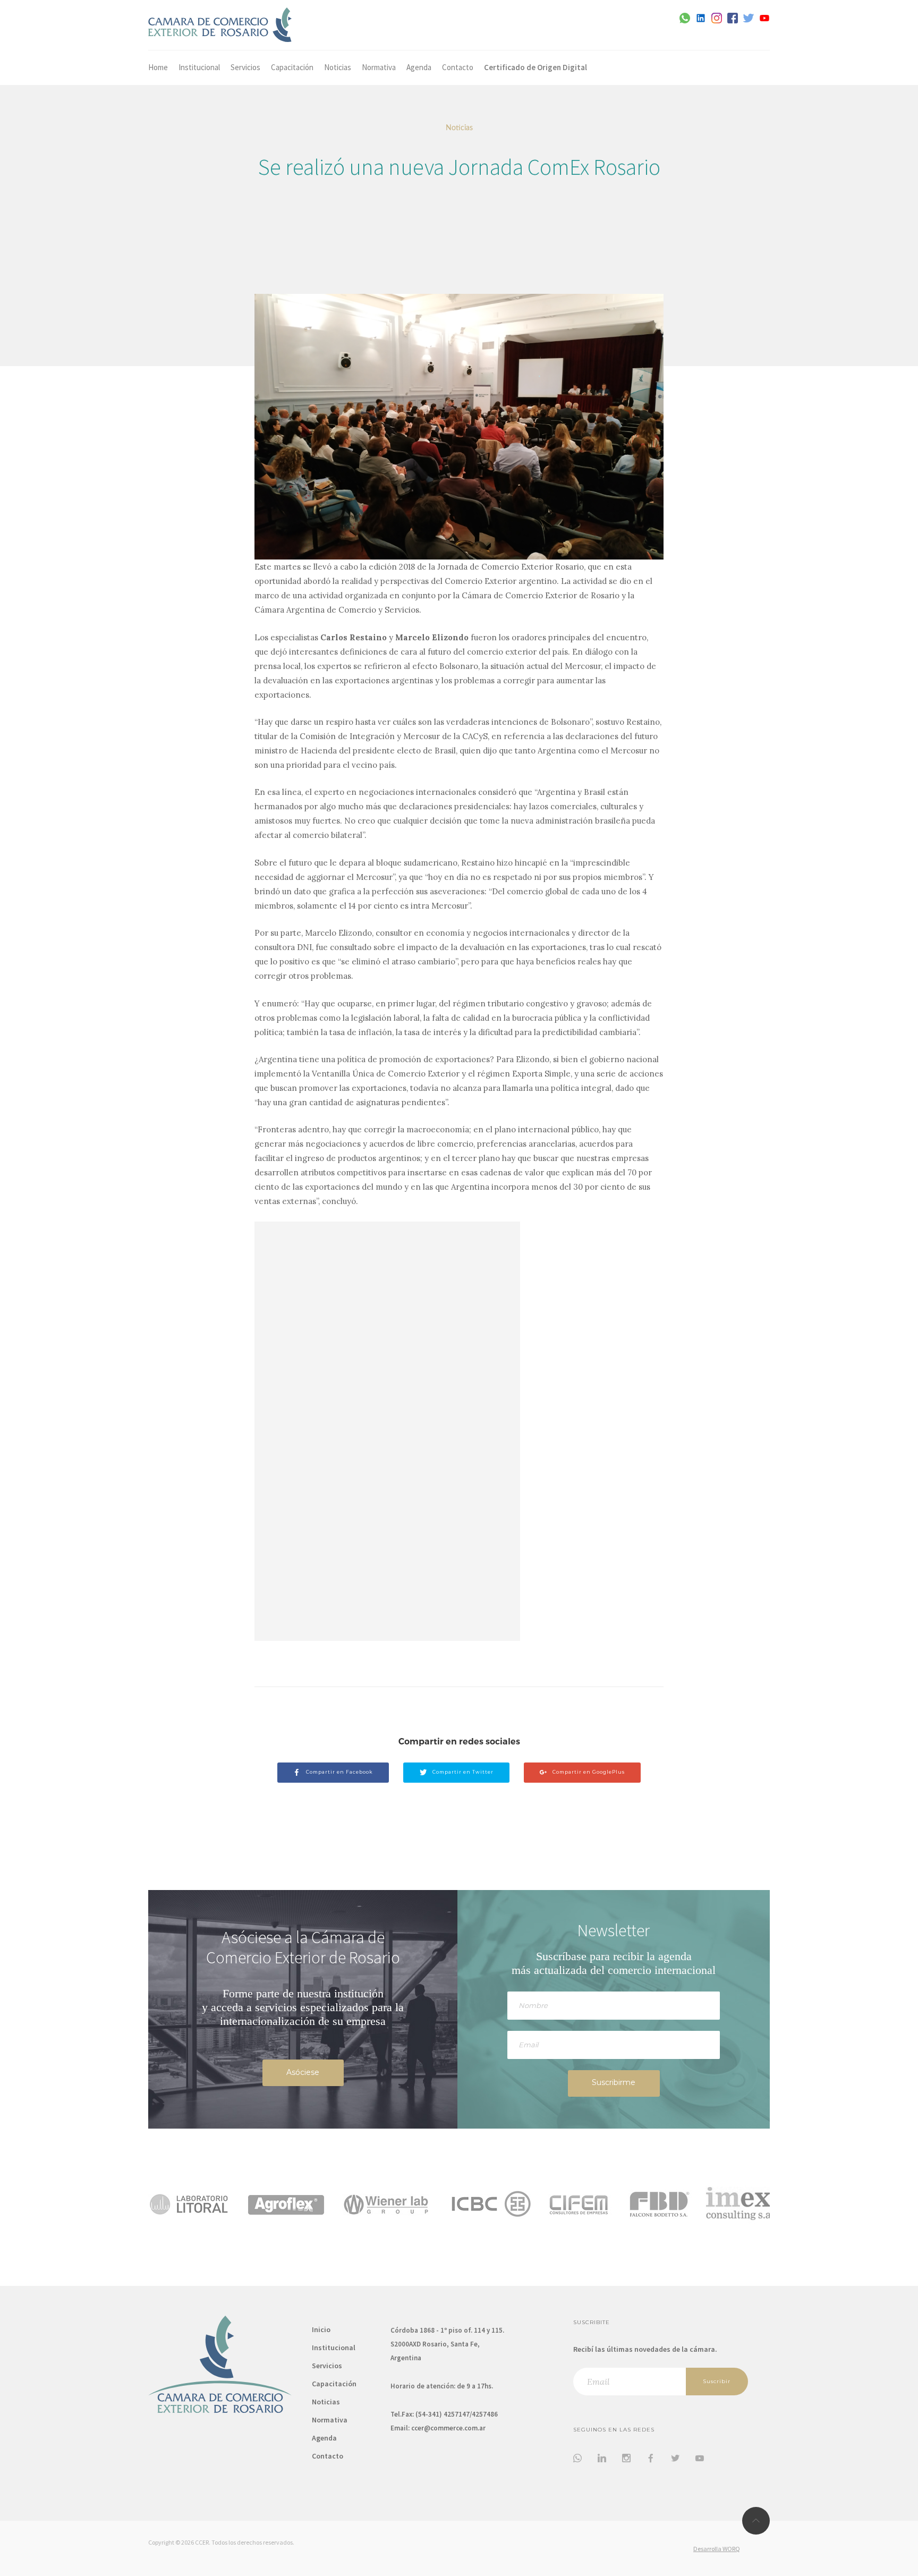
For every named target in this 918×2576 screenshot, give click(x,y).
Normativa (379, 67)
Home (158, 67)
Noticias (338, 67)
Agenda (419, 67)
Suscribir (717, 2381)
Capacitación (292, 67)
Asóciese (303, 2072)
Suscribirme (614, 2082)
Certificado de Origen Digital (535, 67)
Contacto (458, 67)
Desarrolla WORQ (717, 2549)
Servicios (245, 67)
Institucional (199, 67)
